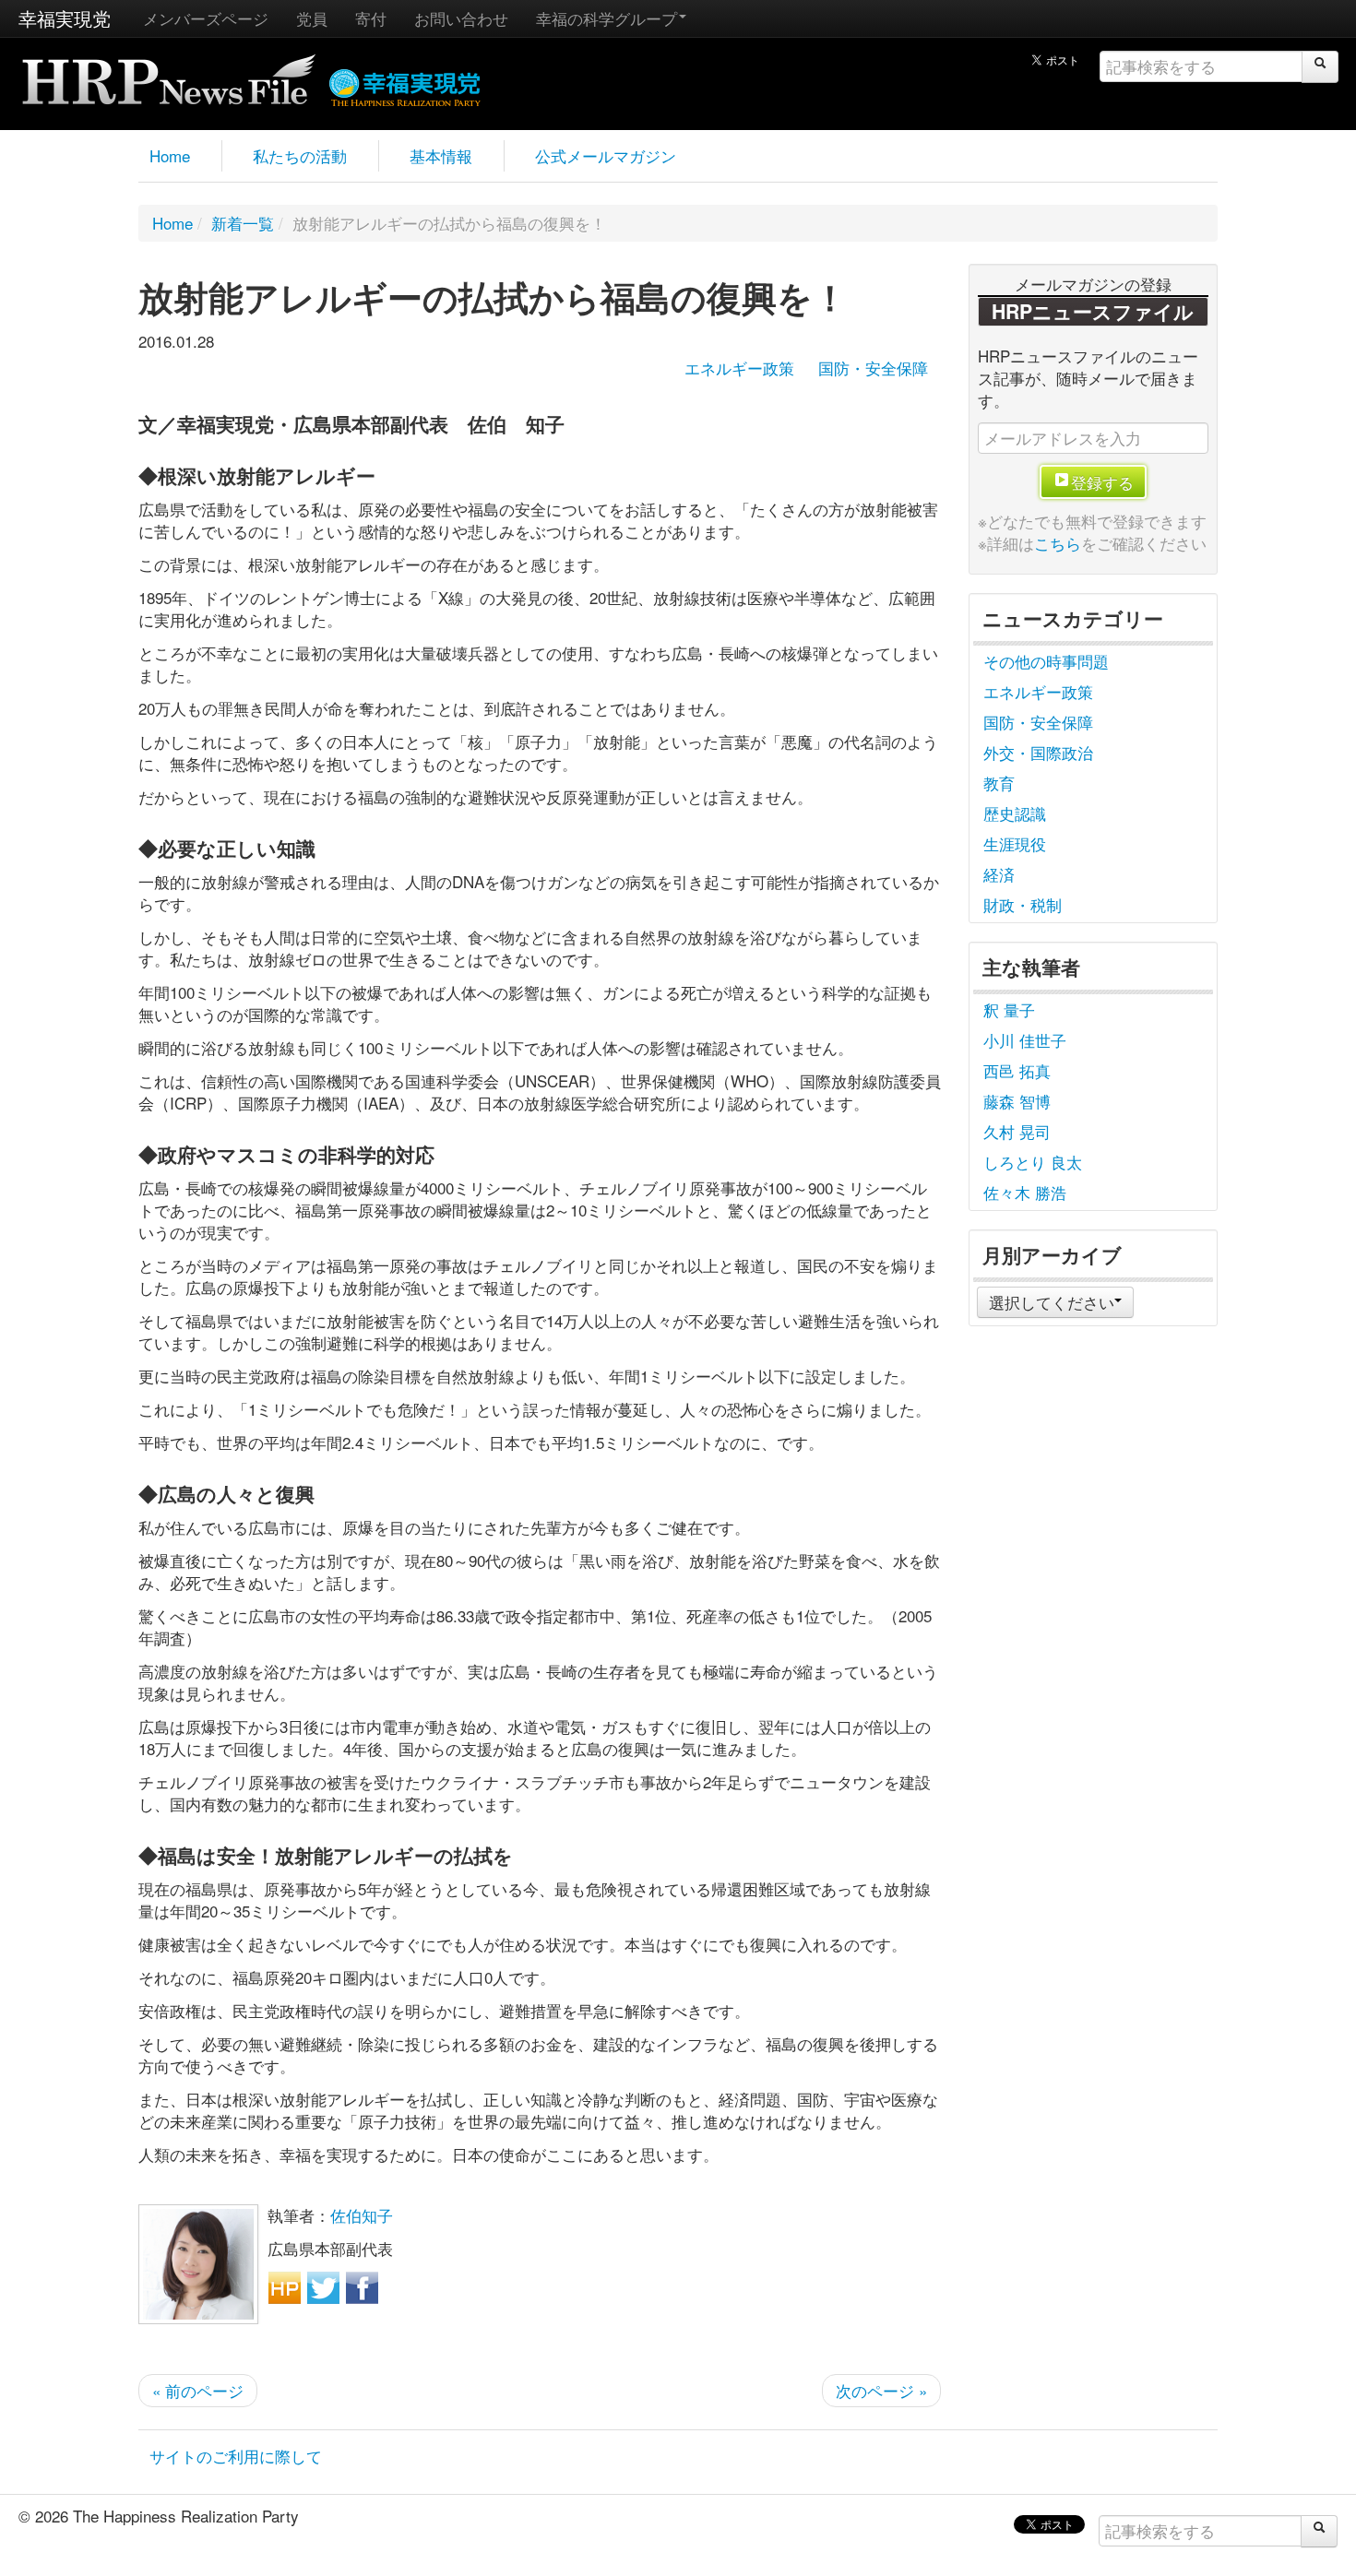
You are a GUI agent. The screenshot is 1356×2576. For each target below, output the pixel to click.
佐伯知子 (362, 2215)
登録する (1102, 482)
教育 (999, 783)
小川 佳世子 (1025, 1040)
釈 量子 (1009, 1009)
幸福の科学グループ (607, 18)
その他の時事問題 (1046, 661)
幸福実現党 (65, 18)
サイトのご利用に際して (236, 2456)
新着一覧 (243, 223)
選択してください (1052, 1302)
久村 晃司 (1017, 1131)
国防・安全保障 (873, 368)
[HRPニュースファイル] (169, 73)
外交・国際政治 (1038, 752)
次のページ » (881, 2390)
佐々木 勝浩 (1025, 1192)
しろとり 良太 (1033, 1162)
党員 (312, 18)
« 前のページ (198, 2390)
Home (170, 155)
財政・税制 (1023, 904)
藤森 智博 (1017, 1101)
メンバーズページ (206, 18)
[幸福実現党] (405, 84)
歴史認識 (1015, 813)
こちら (1058, 543)
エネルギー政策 (739, 368)
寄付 (371, 18)
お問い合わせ (461, 18)
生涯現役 (1015, 843)
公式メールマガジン (606, 155)
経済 (999, 874)
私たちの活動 (300, 155)
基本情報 (441, 155)
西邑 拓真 (1017, 1070)
